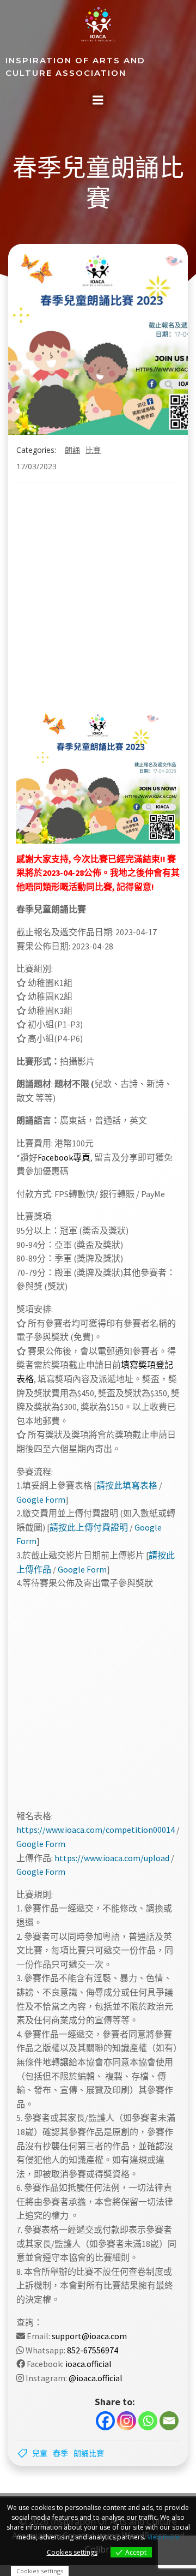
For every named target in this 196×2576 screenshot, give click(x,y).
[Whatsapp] (148, 2421)
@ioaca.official (96, 2378)
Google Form (41, 1499)
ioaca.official (88, 2364)
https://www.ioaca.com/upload (112, 1858)
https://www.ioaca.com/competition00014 (96, 1830)
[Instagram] (127, 2421)
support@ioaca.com (89, 2336)
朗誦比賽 (89, 2453)
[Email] (169, 2421)
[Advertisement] (82, 598)
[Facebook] (105, 2421)
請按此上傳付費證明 (89, 1527)
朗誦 (72, 450)
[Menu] (98, 99)
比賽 (93, 450)
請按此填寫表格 (127, 1485)
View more (163, 2537)
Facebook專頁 (64, 1157)
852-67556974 (93, 2350)
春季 (60, 2453)
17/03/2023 (36, 466)
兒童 (40, 2453)
